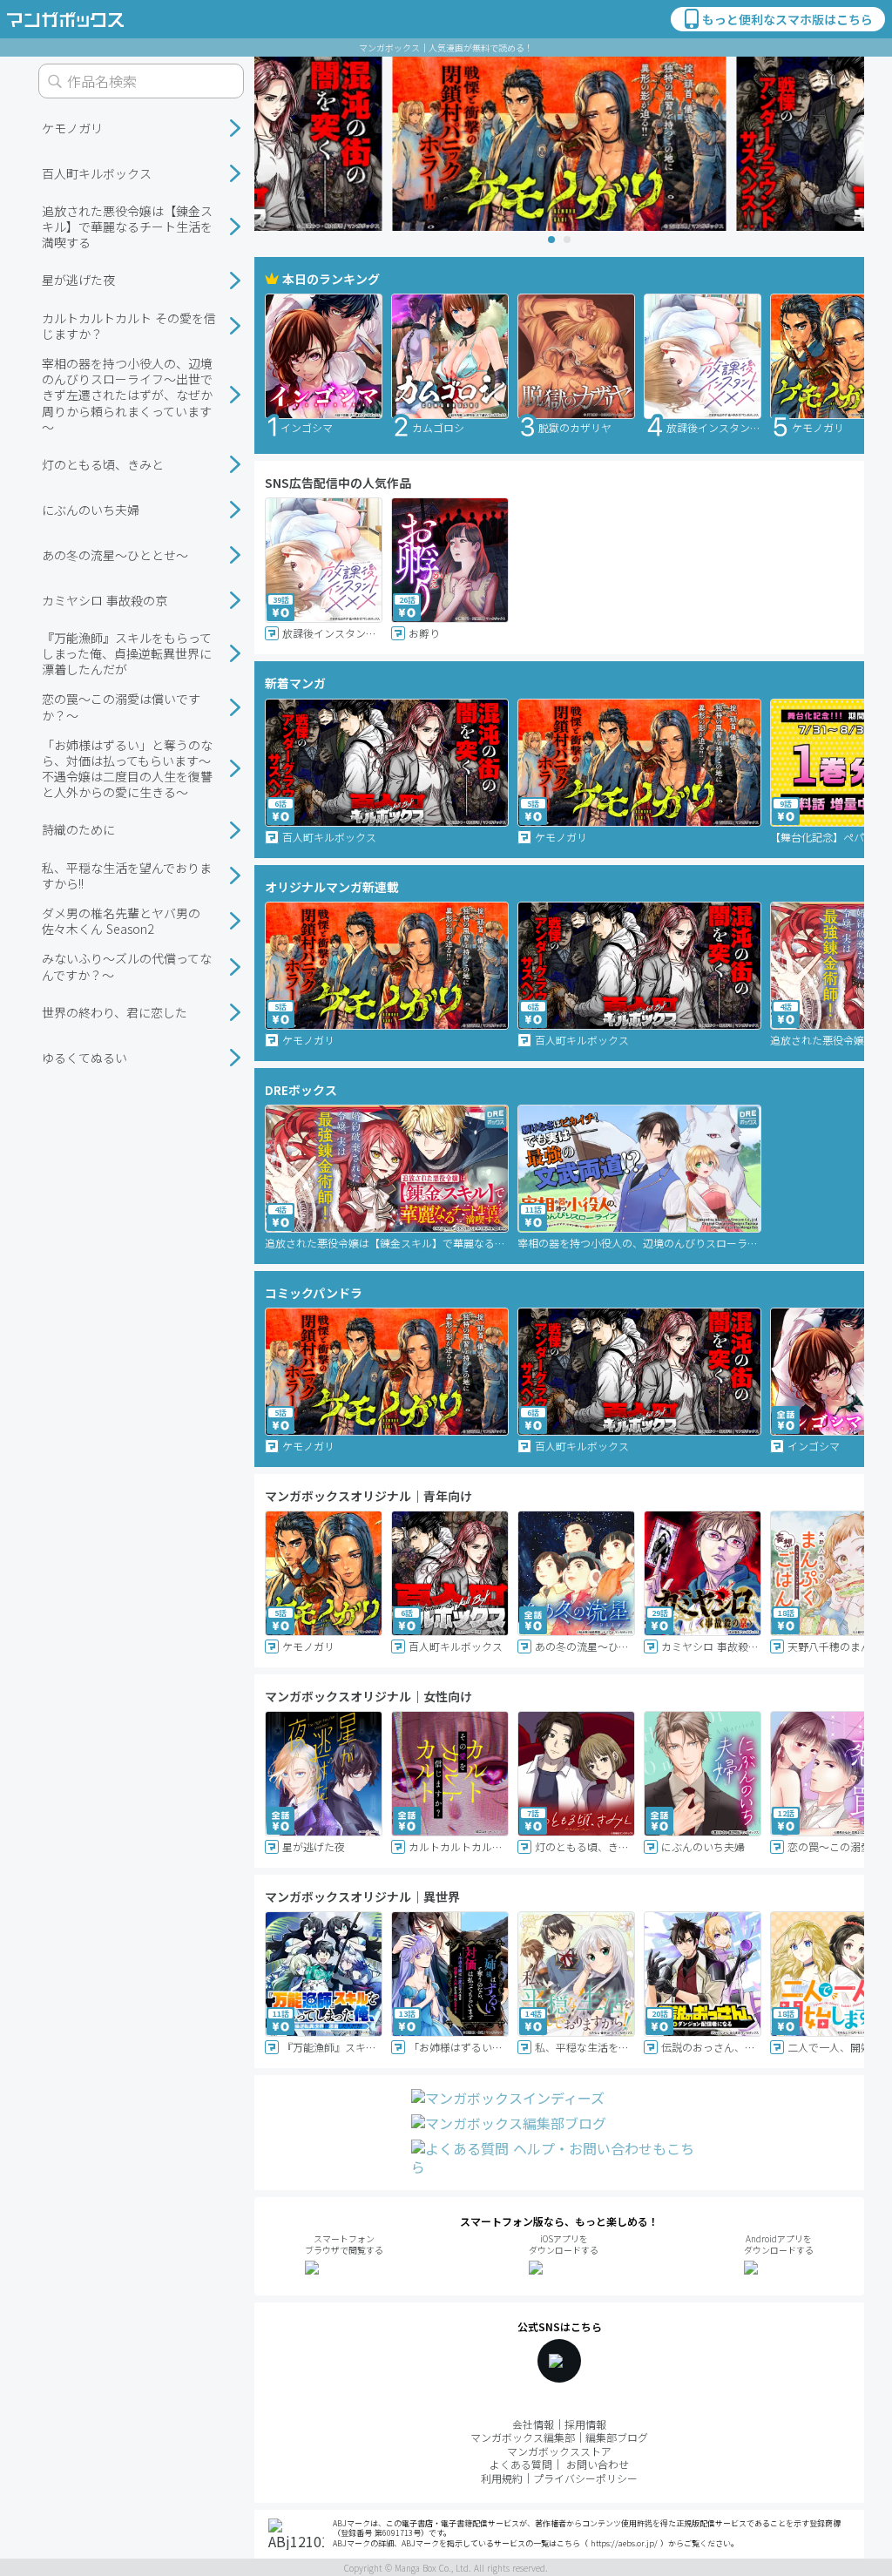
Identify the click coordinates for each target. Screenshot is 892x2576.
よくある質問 (521, 2464)
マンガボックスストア (559, 2451)
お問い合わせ (598, 2464)
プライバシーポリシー (585, 2478)
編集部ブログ (617, 2437)
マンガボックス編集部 (523, 2437)
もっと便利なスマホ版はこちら (787, 19)
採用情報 (585, 2424)
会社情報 (533, 2424)
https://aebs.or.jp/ (624, 2543)
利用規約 (502, 2478)
